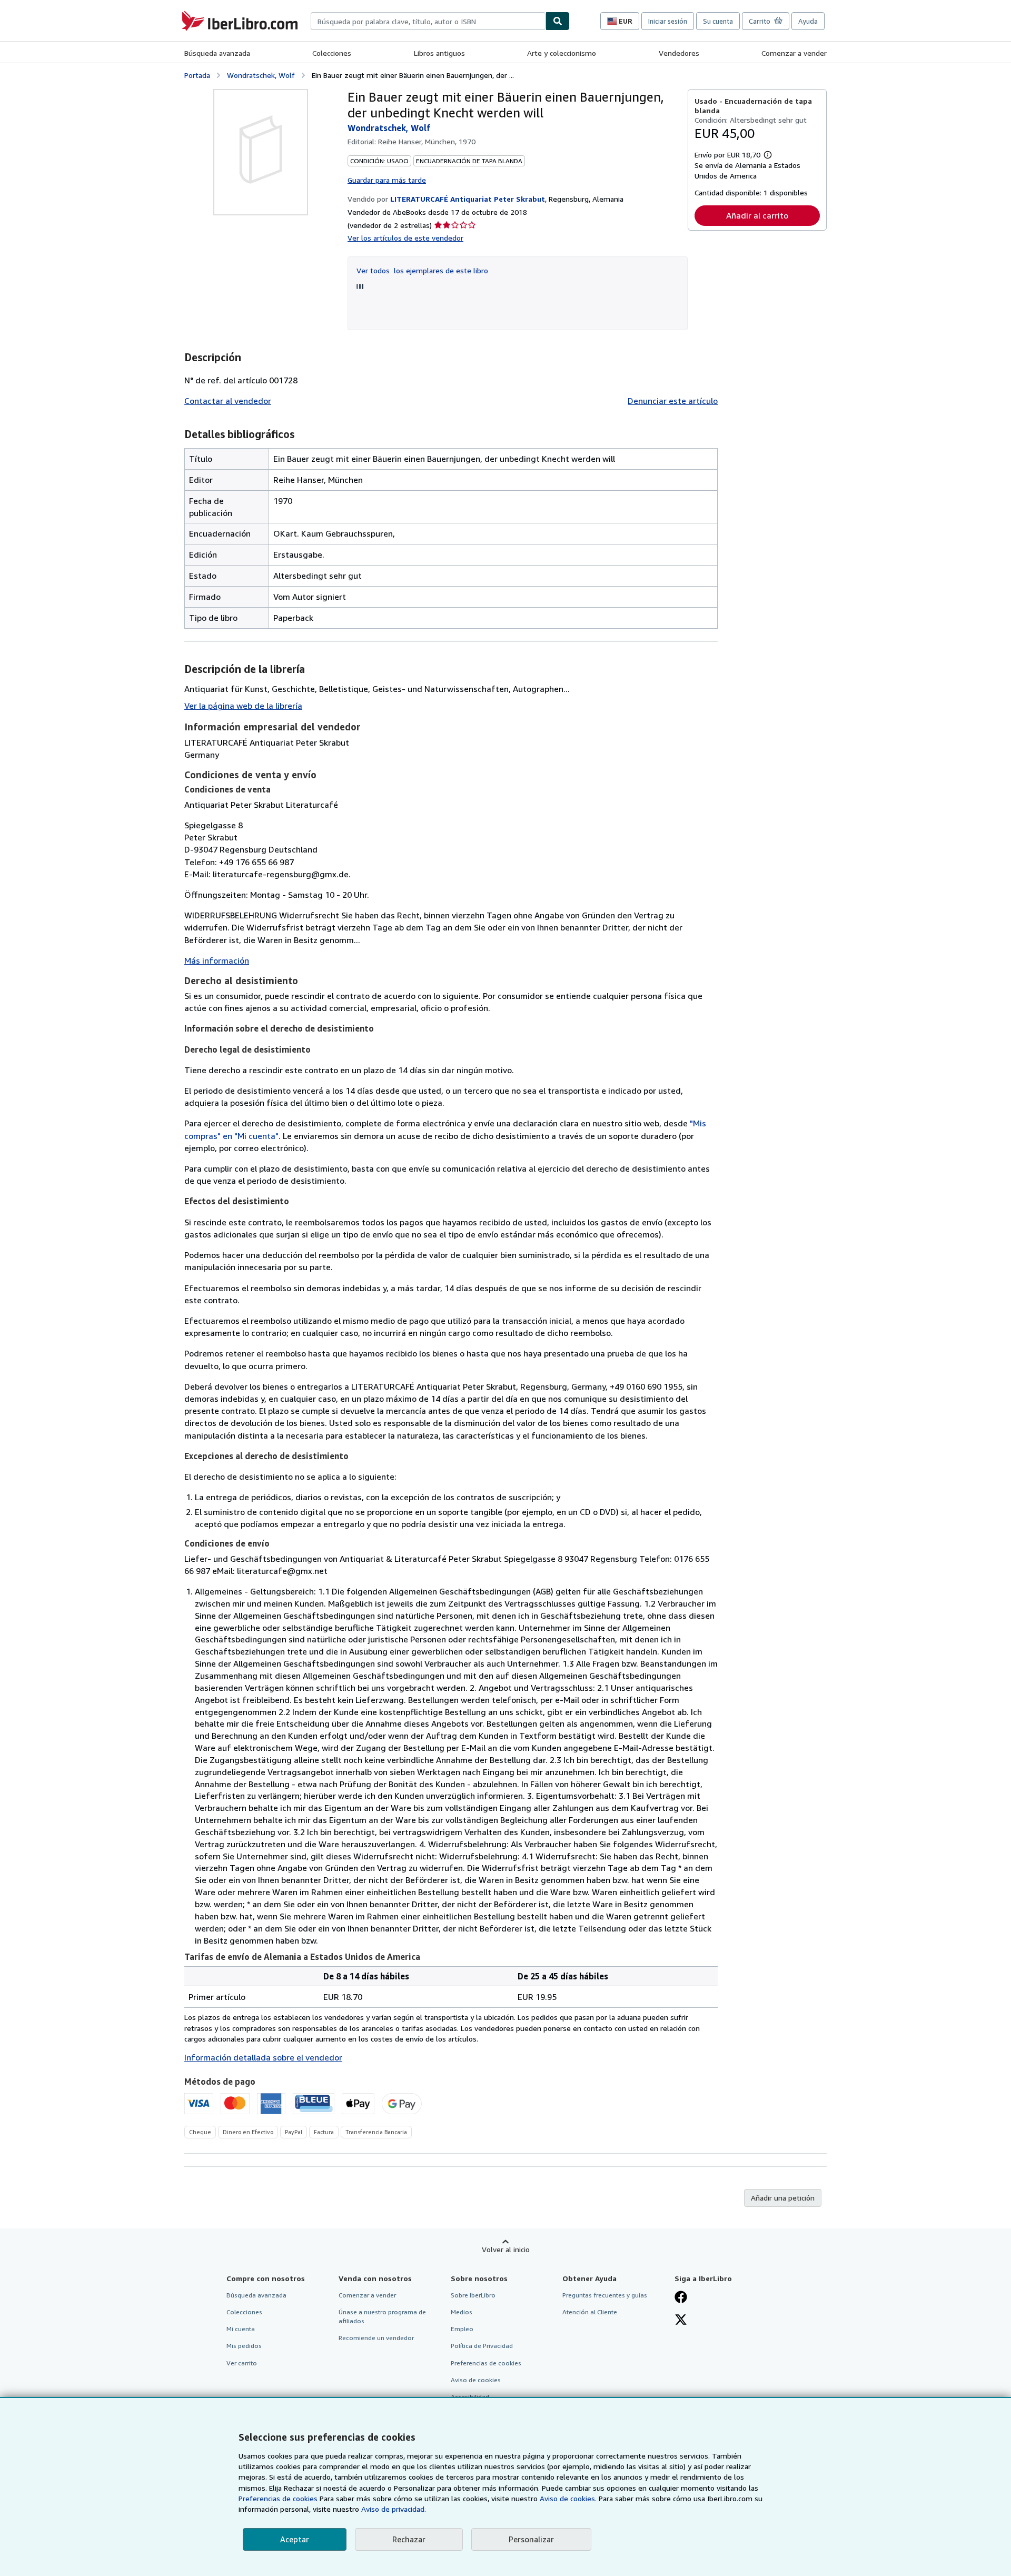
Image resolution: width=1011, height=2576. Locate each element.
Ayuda (808, 21)
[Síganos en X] (681, 2321)
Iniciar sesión (668, 21)
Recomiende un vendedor (376, 2338)
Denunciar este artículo (673, 401)
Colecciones (332, 53)
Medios (462, 2312)
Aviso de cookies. (568, 2498)
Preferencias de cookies (278, 2498)
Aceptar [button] (295, 2539)
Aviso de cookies (476, 2380)
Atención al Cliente (590, 2312)
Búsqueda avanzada (217, 53)
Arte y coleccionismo (562, 53)
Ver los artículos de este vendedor (405, 238)
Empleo (462, 2329)
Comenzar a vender (794, 53)
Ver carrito (242, 2363)
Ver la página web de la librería (243, 706)
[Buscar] (558, 21)
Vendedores (679, 53)
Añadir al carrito (757, 215)
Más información (217, 960)
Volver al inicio (506, 2249)
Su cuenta (718, 21)
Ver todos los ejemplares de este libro (422, 270)
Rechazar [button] (409, 2539)
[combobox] (428, 21)
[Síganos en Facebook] (681, 2298)
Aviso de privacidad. (394, 2509)
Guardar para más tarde (387, 180)
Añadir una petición (783, 2198)
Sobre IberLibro (473, 2295)
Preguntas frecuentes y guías (605, 2295)
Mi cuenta (241, 2329)
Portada (197, 75)
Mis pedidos (244, 2346)
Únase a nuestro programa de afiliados (382, 2316)
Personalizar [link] (531, 2539)
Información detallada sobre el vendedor (263, 2057)
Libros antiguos (439, 53)
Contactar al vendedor (228, 401)
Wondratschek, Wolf (261, 75)
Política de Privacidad (482, 2346)
